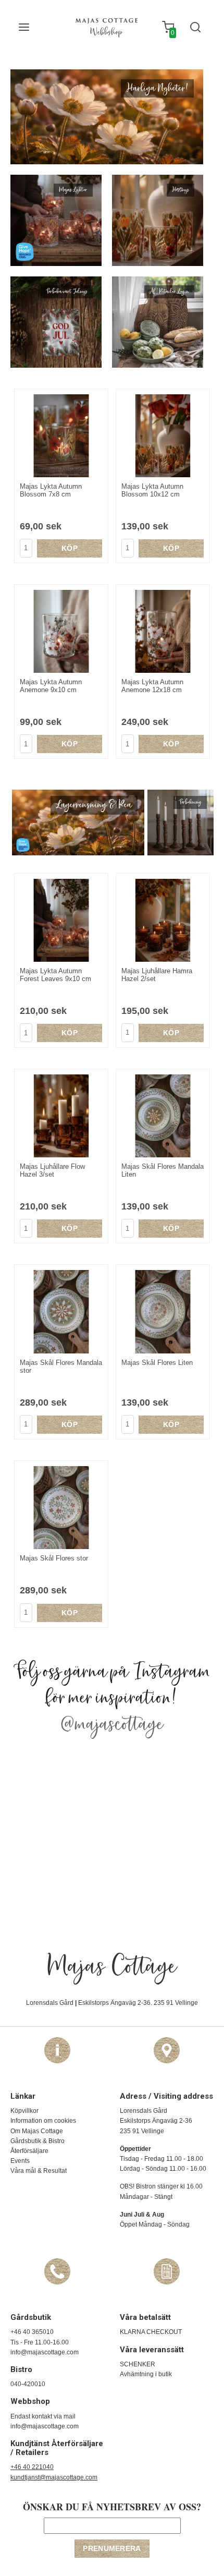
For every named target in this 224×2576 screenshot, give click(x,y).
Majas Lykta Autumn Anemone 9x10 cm (51, 686)
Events (20, 2161)
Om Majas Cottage (37, 2131)
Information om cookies (43, 2121)
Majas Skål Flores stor (54, 1558)
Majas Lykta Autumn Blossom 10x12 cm (152, 490)
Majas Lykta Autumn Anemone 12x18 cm (152, 686)
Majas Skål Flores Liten (157, 1363)
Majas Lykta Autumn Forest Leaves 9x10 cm (55, 975)
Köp (70, 548)
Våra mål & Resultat (39, 2171)
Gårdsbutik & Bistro (38, 2141)
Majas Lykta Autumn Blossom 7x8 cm (51, 490)
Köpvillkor (24, 2111)
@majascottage (112, 1725)
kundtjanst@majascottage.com (54, 2477)
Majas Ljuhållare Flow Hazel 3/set (52, 1170)
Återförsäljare (29, 2151)
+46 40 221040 (32, 2467)
